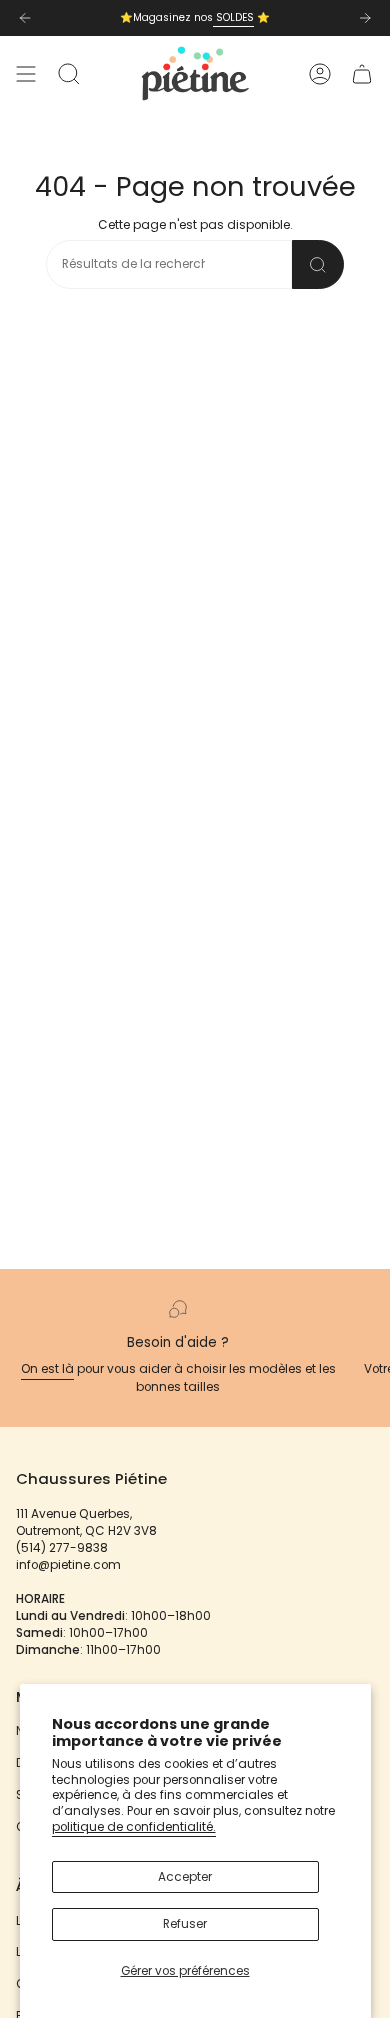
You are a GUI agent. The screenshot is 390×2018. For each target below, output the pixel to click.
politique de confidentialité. (134, 1827)
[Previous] (25, 18)
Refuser (185, 1924)
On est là (47, 1369)
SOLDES (233, 17)
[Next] (365, 18)
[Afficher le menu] (26, 73)
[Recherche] (318, 264)
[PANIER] (362, 73)
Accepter (185, 1877)
